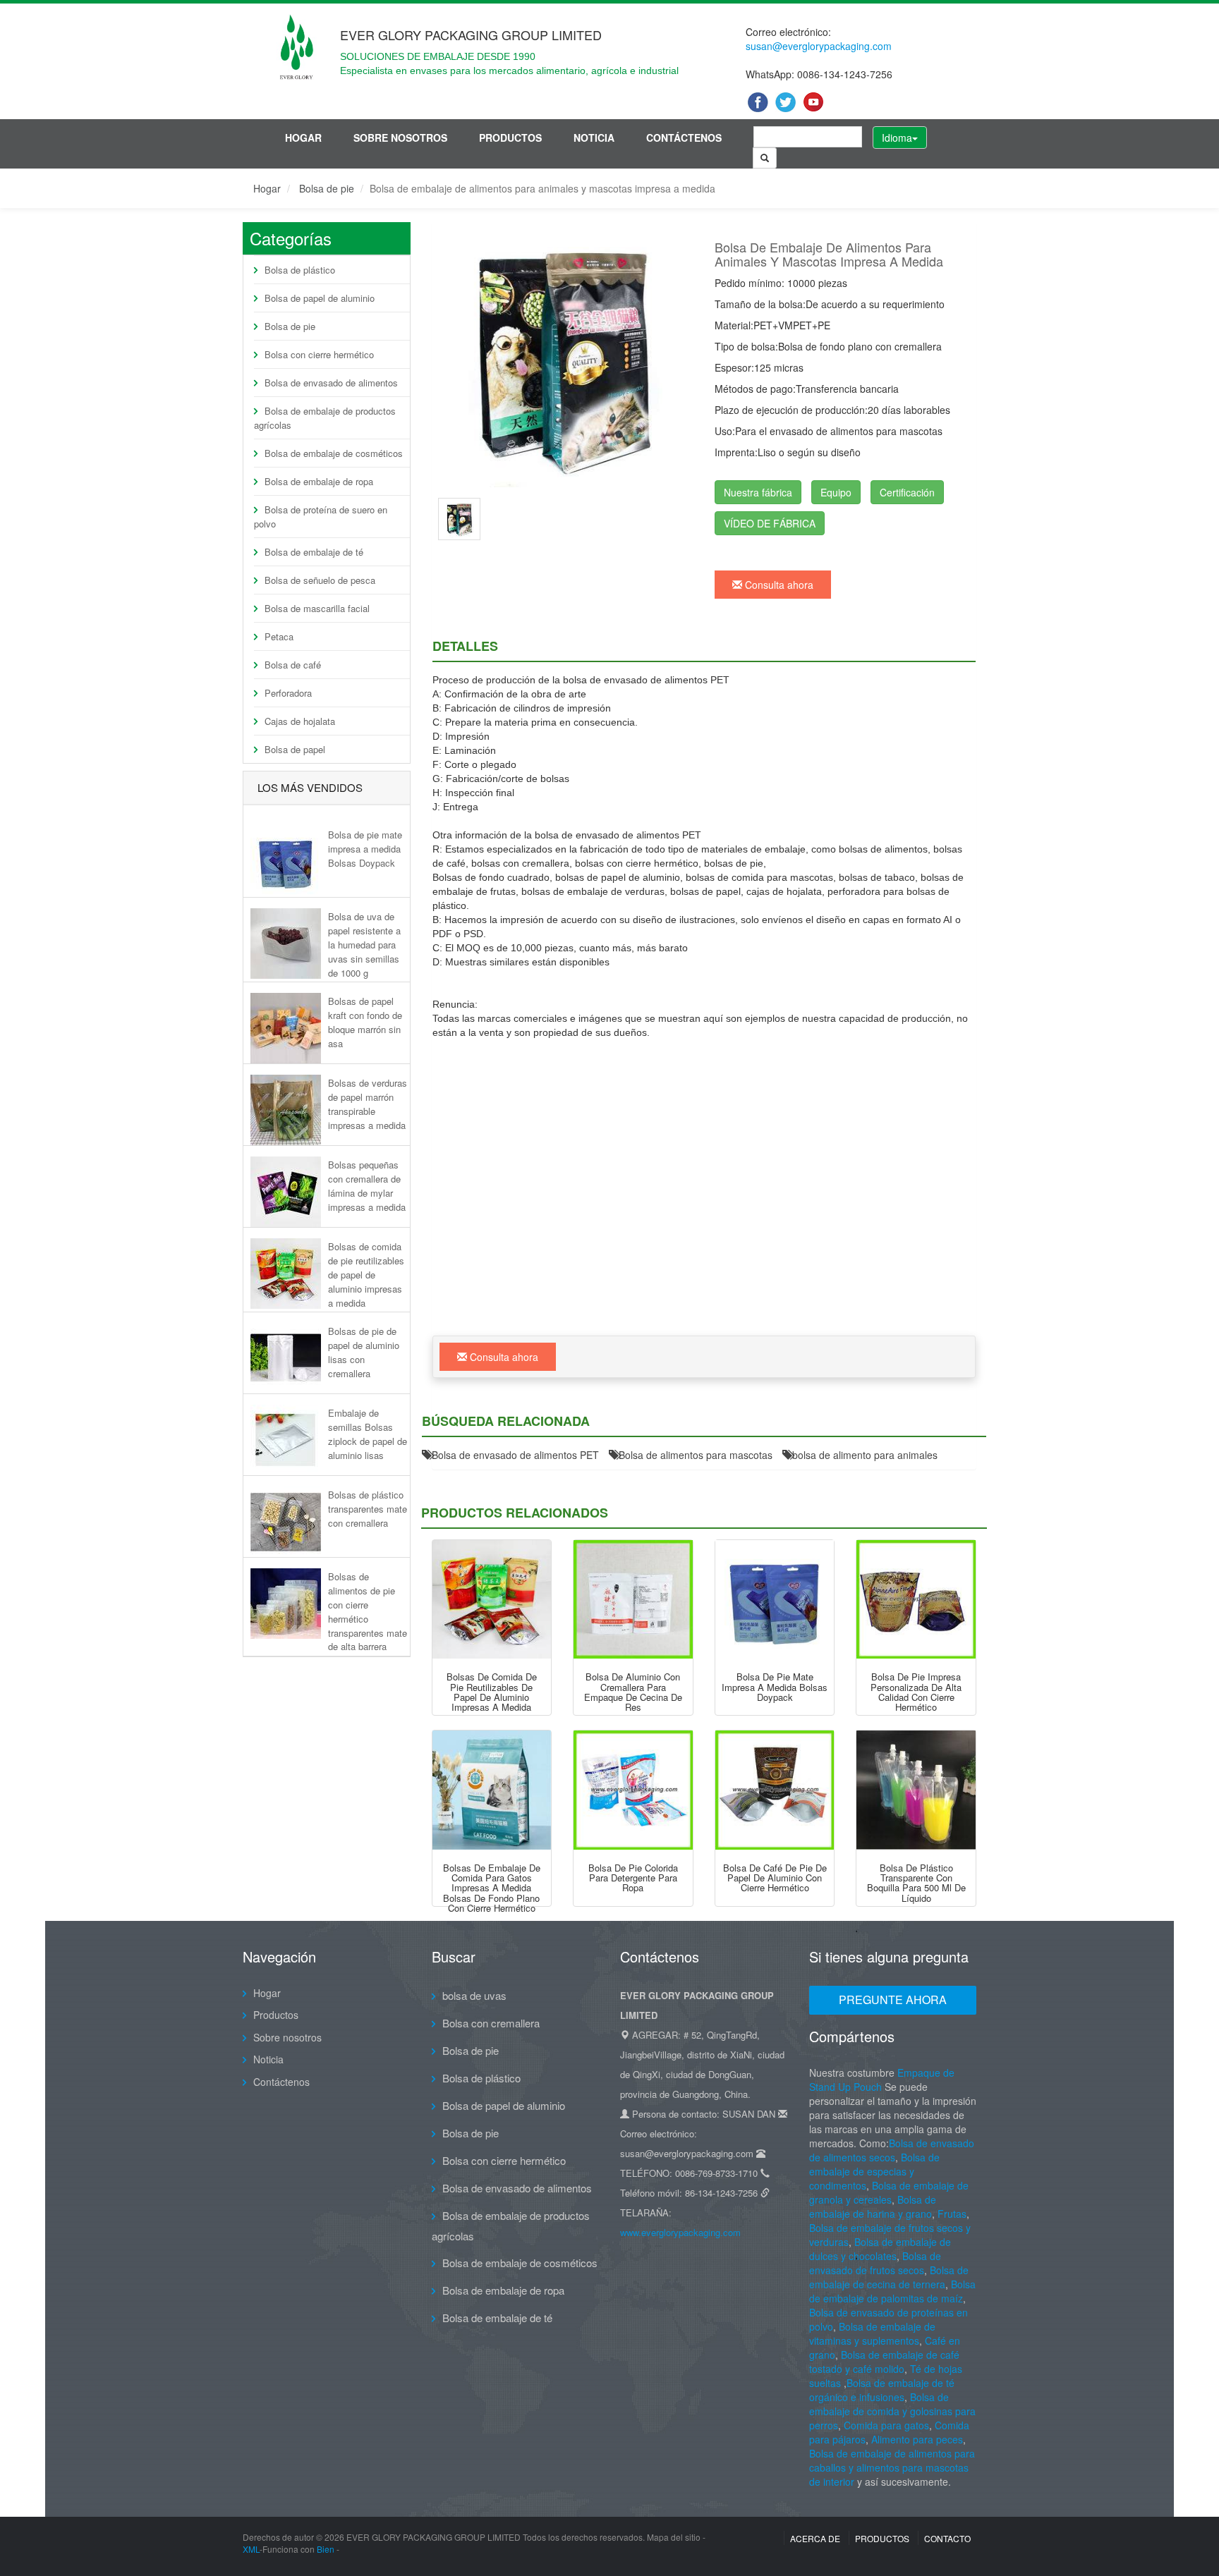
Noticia (594, 138)
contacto (947, 2538)
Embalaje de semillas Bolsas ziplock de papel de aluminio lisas (368, 1434)
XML (251, 2549)
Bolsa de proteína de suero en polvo (321, 517)
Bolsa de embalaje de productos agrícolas (325, 418)
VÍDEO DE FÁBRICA (770, 523)
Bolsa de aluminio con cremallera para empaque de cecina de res (633, 1692)
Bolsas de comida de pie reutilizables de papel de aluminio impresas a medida (366, 1274)
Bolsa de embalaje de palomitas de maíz (892, 2291)
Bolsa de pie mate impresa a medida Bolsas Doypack (365, 849)
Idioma (897, 138)
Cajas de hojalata (300, 721)
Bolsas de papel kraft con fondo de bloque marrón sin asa (365, 1022)
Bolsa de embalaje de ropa (319, 481)
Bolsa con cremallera (491, 2023)
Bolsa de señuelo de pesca (320, 580)
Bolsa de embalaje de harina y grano (873, 2206)
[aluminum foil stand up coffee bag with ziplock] (775, 1790)
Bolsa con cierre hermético (319, 354)
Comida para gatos (886, 2425)
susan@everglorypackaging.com (819, 46)
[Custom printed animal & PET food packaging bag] (459, 518)
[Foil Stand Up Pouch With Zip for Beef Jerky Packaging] (633, 1600)
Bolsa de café (293, 665)
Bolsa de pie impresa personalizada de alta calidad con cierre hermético (916, 1692)
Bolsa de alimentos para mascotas (696, 1455)
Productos (510, 138)
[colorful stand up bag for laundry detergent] (633, 1790)
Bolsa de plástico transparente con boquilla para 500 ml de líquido (916, 1883)
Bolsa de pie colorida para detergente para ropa (633, 1878)
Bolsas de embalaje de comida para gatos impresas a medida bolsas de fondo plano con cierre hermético (492, 1888)
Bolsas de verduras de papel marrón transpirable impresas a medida (368, 1104)
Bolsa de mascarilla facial (317, 608)
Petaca (279, 636)
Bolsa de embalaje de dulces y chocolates (880, 2249)
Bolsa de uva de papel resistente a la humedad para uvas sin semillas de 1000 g (364, 944)
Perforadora (288, 693)
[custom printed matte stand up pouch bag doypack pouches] (775, 1600)
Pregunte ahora (893, 2000)
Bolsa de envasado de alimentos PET (515, 1455)
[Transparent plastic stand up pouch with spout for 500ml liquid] (916, 1790)
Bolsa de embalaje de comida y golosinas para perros (892, 2411)
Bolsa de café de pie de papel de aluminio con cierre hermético (775, 1878)
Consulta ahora (778, 585)
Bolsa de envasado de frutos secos (875, 2263)
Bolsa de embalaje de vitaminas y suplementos (872, 2333)
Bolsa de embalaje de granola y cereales (889, 2192)
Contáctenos (684, 138)
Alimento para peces (917, 2439)
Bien (326, 2549)
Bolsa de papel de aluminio (320, 298)
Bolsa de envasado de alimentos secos (892, 2150)
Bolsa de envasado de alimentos (331, 383)
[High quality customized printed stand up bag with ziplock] (916, 1600)
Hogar (303, 138)
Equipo (836, 492)
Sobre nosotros (400, 138)
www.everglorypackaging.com (680, 2232)
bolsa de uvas (474, 1995)
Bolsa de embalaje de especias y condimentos (874, 2171)
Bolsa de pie (327, 188)
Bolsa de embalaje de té (314, 552)
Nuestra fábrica (758, 492)
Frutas (952, 2214)
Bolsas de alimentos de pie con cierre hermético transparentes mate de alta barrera (368, 1611)
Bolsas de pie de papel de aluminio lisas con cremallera (364, 1352)
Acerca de (815, 2538)
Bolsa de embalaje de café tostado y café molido (884, 2362)
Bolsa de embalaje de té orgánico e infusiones (882, 2390)
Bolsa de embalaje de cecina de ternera (889, 2277)
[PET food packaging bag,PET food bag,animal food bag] (563, 357)
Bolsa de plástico (300, 270)
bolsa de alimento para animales (865, 1455)
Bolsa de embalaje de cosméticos (334, 453)
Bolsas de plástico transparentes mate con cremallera (368, 1509)
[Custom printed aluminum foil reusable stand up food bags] (492, 1600)
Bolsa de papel (295, 749)
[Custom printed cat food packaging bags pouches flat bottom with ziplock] (492, 1790)
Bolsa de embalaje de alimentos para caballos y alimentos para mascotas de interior (892, 2467)
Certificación (907, 492)
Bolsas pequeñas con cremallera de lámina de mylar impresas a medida (367, 1185)
